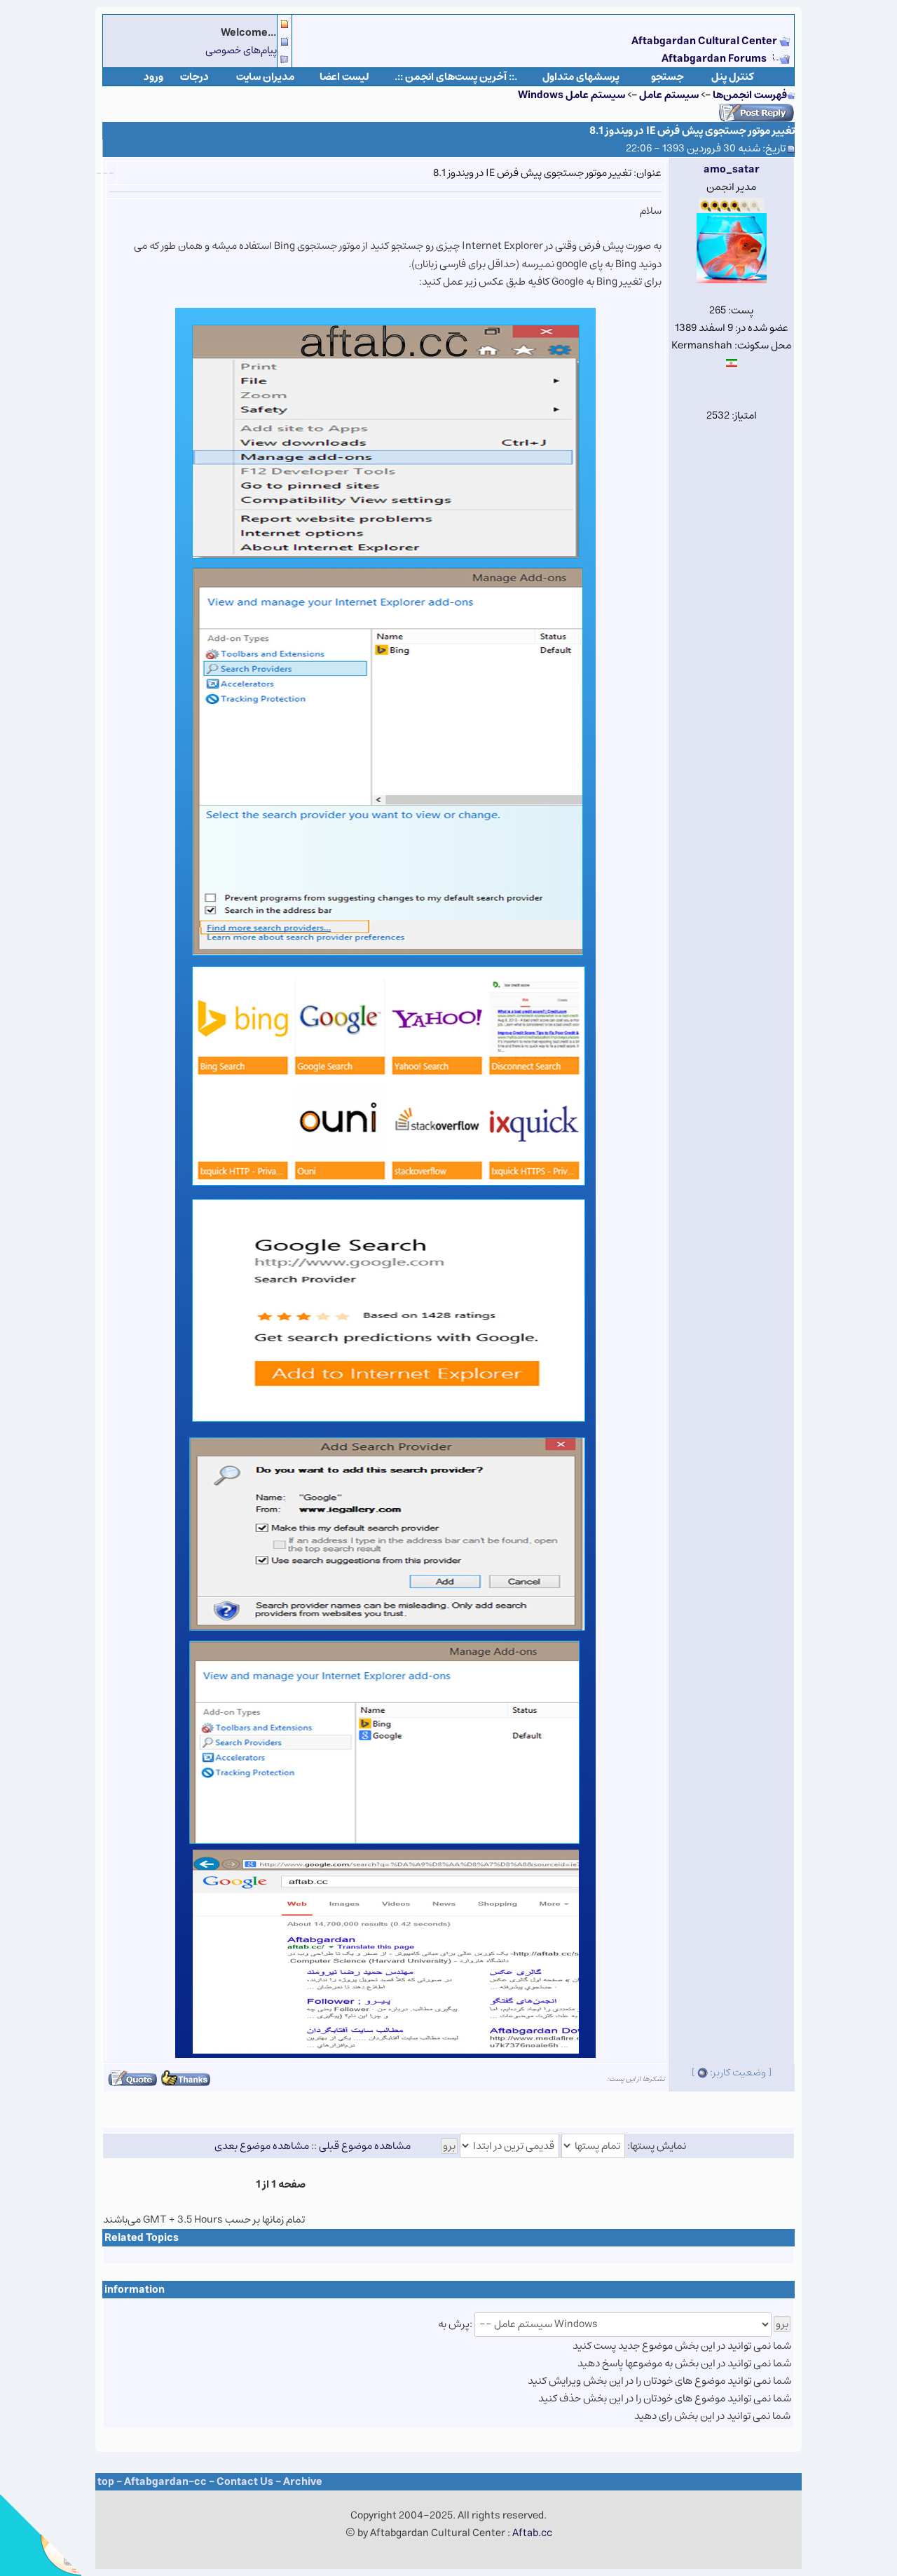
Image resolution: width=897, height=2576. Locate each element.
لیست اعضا (344, 77)
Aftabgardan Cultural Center (705, 41)
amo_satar (732, 169)
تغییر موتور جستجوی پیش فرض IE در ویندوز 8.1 (692, 131)
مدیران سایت (265, 77)
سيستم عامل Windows (571, 95)
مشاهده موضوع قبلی (365, 2146)
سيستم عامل (668, 95)
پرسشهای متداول (581, 77)
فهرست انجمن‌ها (750, 95)
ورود (153, 77)
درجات (194, 77)
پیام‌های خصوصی (241, 50)
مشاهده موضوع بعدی (262, 2146)
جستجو (667, 77)
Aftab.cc (532, 2533)
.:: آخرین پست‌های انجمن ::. (456, 77)
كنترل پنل (733, 77)
